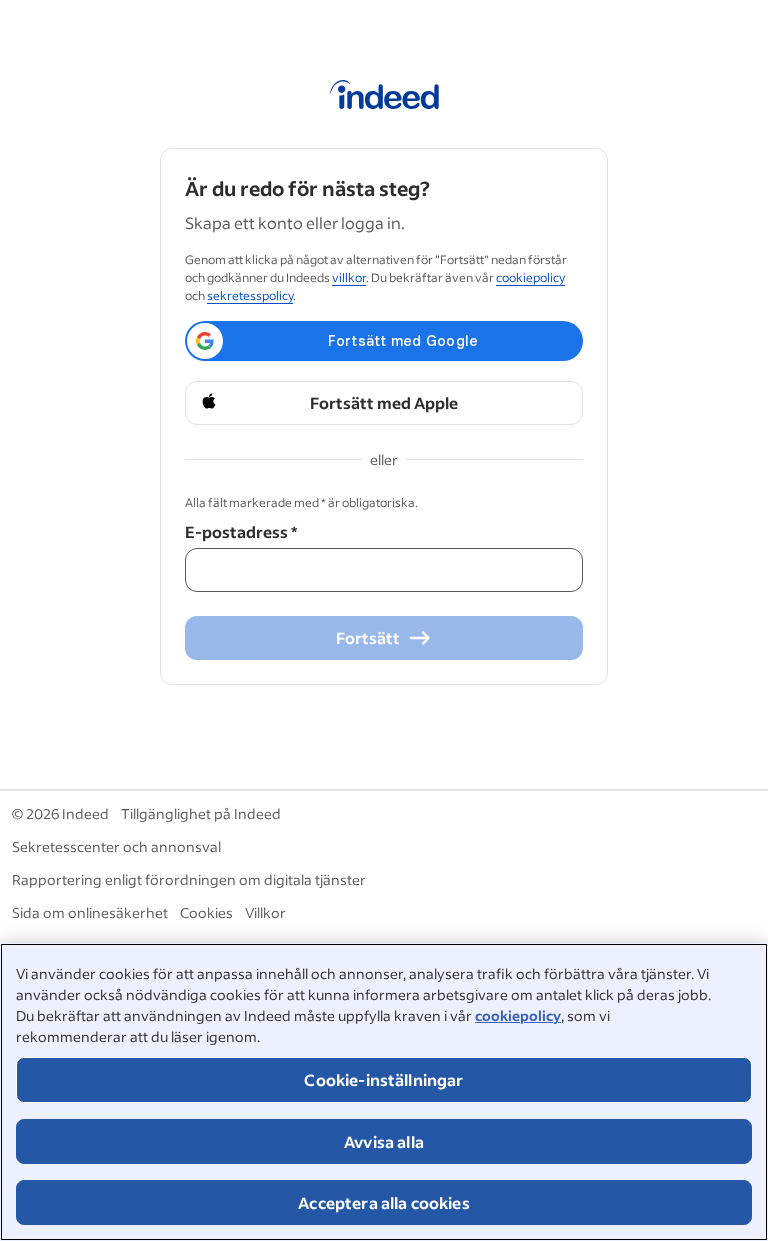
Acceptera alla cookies (384, 1202)
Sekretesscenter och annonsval (116, 846)
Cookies (206, 912)
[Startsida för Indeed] (384, 98)
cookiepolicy (518, 1015)
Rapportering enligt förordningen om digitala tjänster (189, 879)
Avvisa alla (384, 1141)
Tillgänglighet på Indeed (201, 813)
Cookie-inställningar (383, 1079)
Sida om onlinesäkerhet (90, 912)
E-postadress (241, 531)
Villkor (265, 912)
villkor (349, 277)
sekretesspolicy (250, 295)
